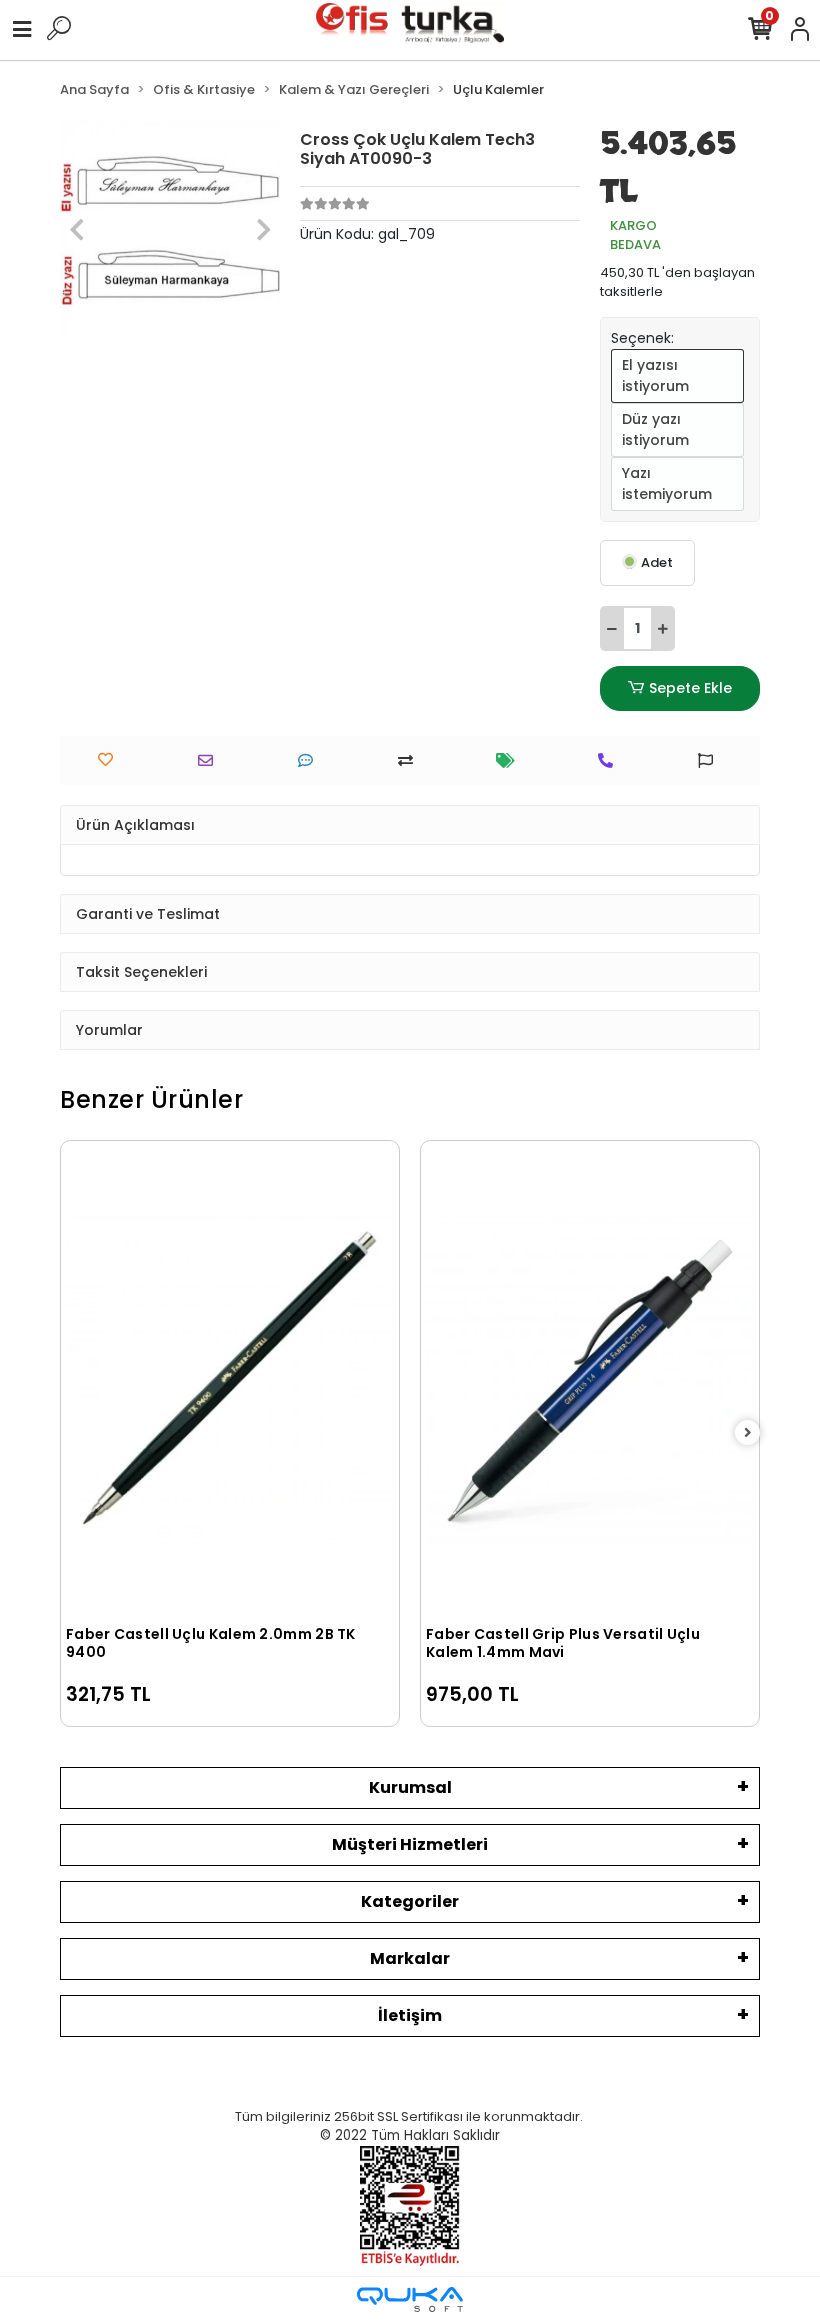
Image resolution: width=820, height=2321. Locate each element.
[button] (76, 230)
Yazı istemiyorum (667, 483)
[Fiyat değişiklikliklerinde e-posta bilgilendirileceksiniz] (510, 760)
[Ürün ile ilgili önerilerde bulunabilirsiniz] (710, 760)
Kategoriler (410, 1901)
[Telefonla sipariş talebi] (610, 760)
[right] (748, 1433)
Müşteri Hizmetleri (410, 1844)
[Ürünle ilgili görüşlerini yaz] (310, 760)
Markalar (410, 1958)
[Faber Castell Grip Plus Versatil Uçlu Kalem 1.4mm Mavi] (590, 1380)
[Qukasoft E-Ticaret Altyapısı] (410, 2299)
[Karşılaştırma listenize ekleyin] (410, 760)
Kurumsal (410, 1787)
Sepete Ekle (690, 688)
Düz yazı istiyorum (655, 429)
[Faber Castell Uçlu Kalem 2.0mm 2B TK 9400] (230, 1380)
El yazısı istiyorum (655, 375)
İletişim (410, 2015)
